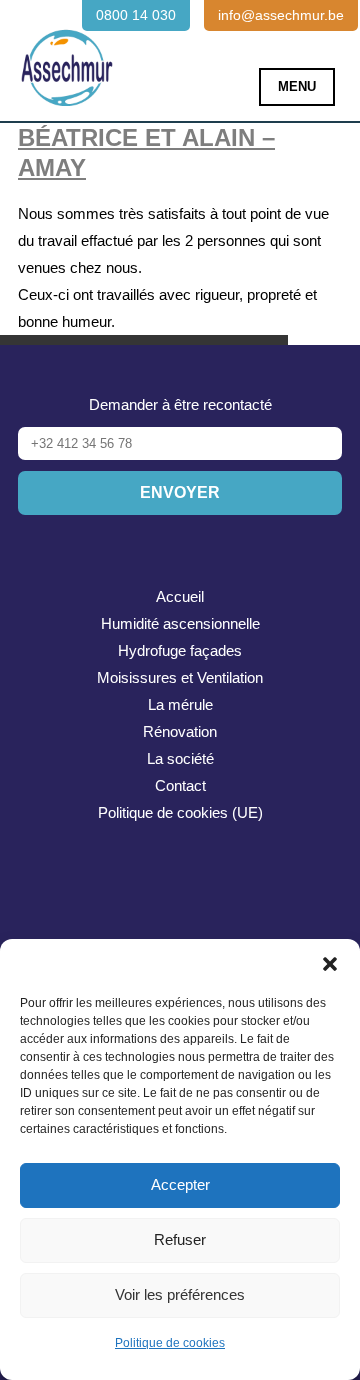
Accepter (180, 1184)
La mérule (180, 704)
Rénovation (180, 731)
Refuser (180, 1239)
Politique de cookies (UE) (180, 812)
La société (180, 758)
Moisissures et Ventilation (180, 677)
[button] (330, 964)
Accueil (180, 596)
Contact (180, 785)
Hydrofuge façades (180, 650)
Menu (297, 86)
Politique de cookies (170, 1343)
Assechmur (67, 56)
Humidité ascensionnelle (180, 623)
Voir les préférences (180, 1294)
